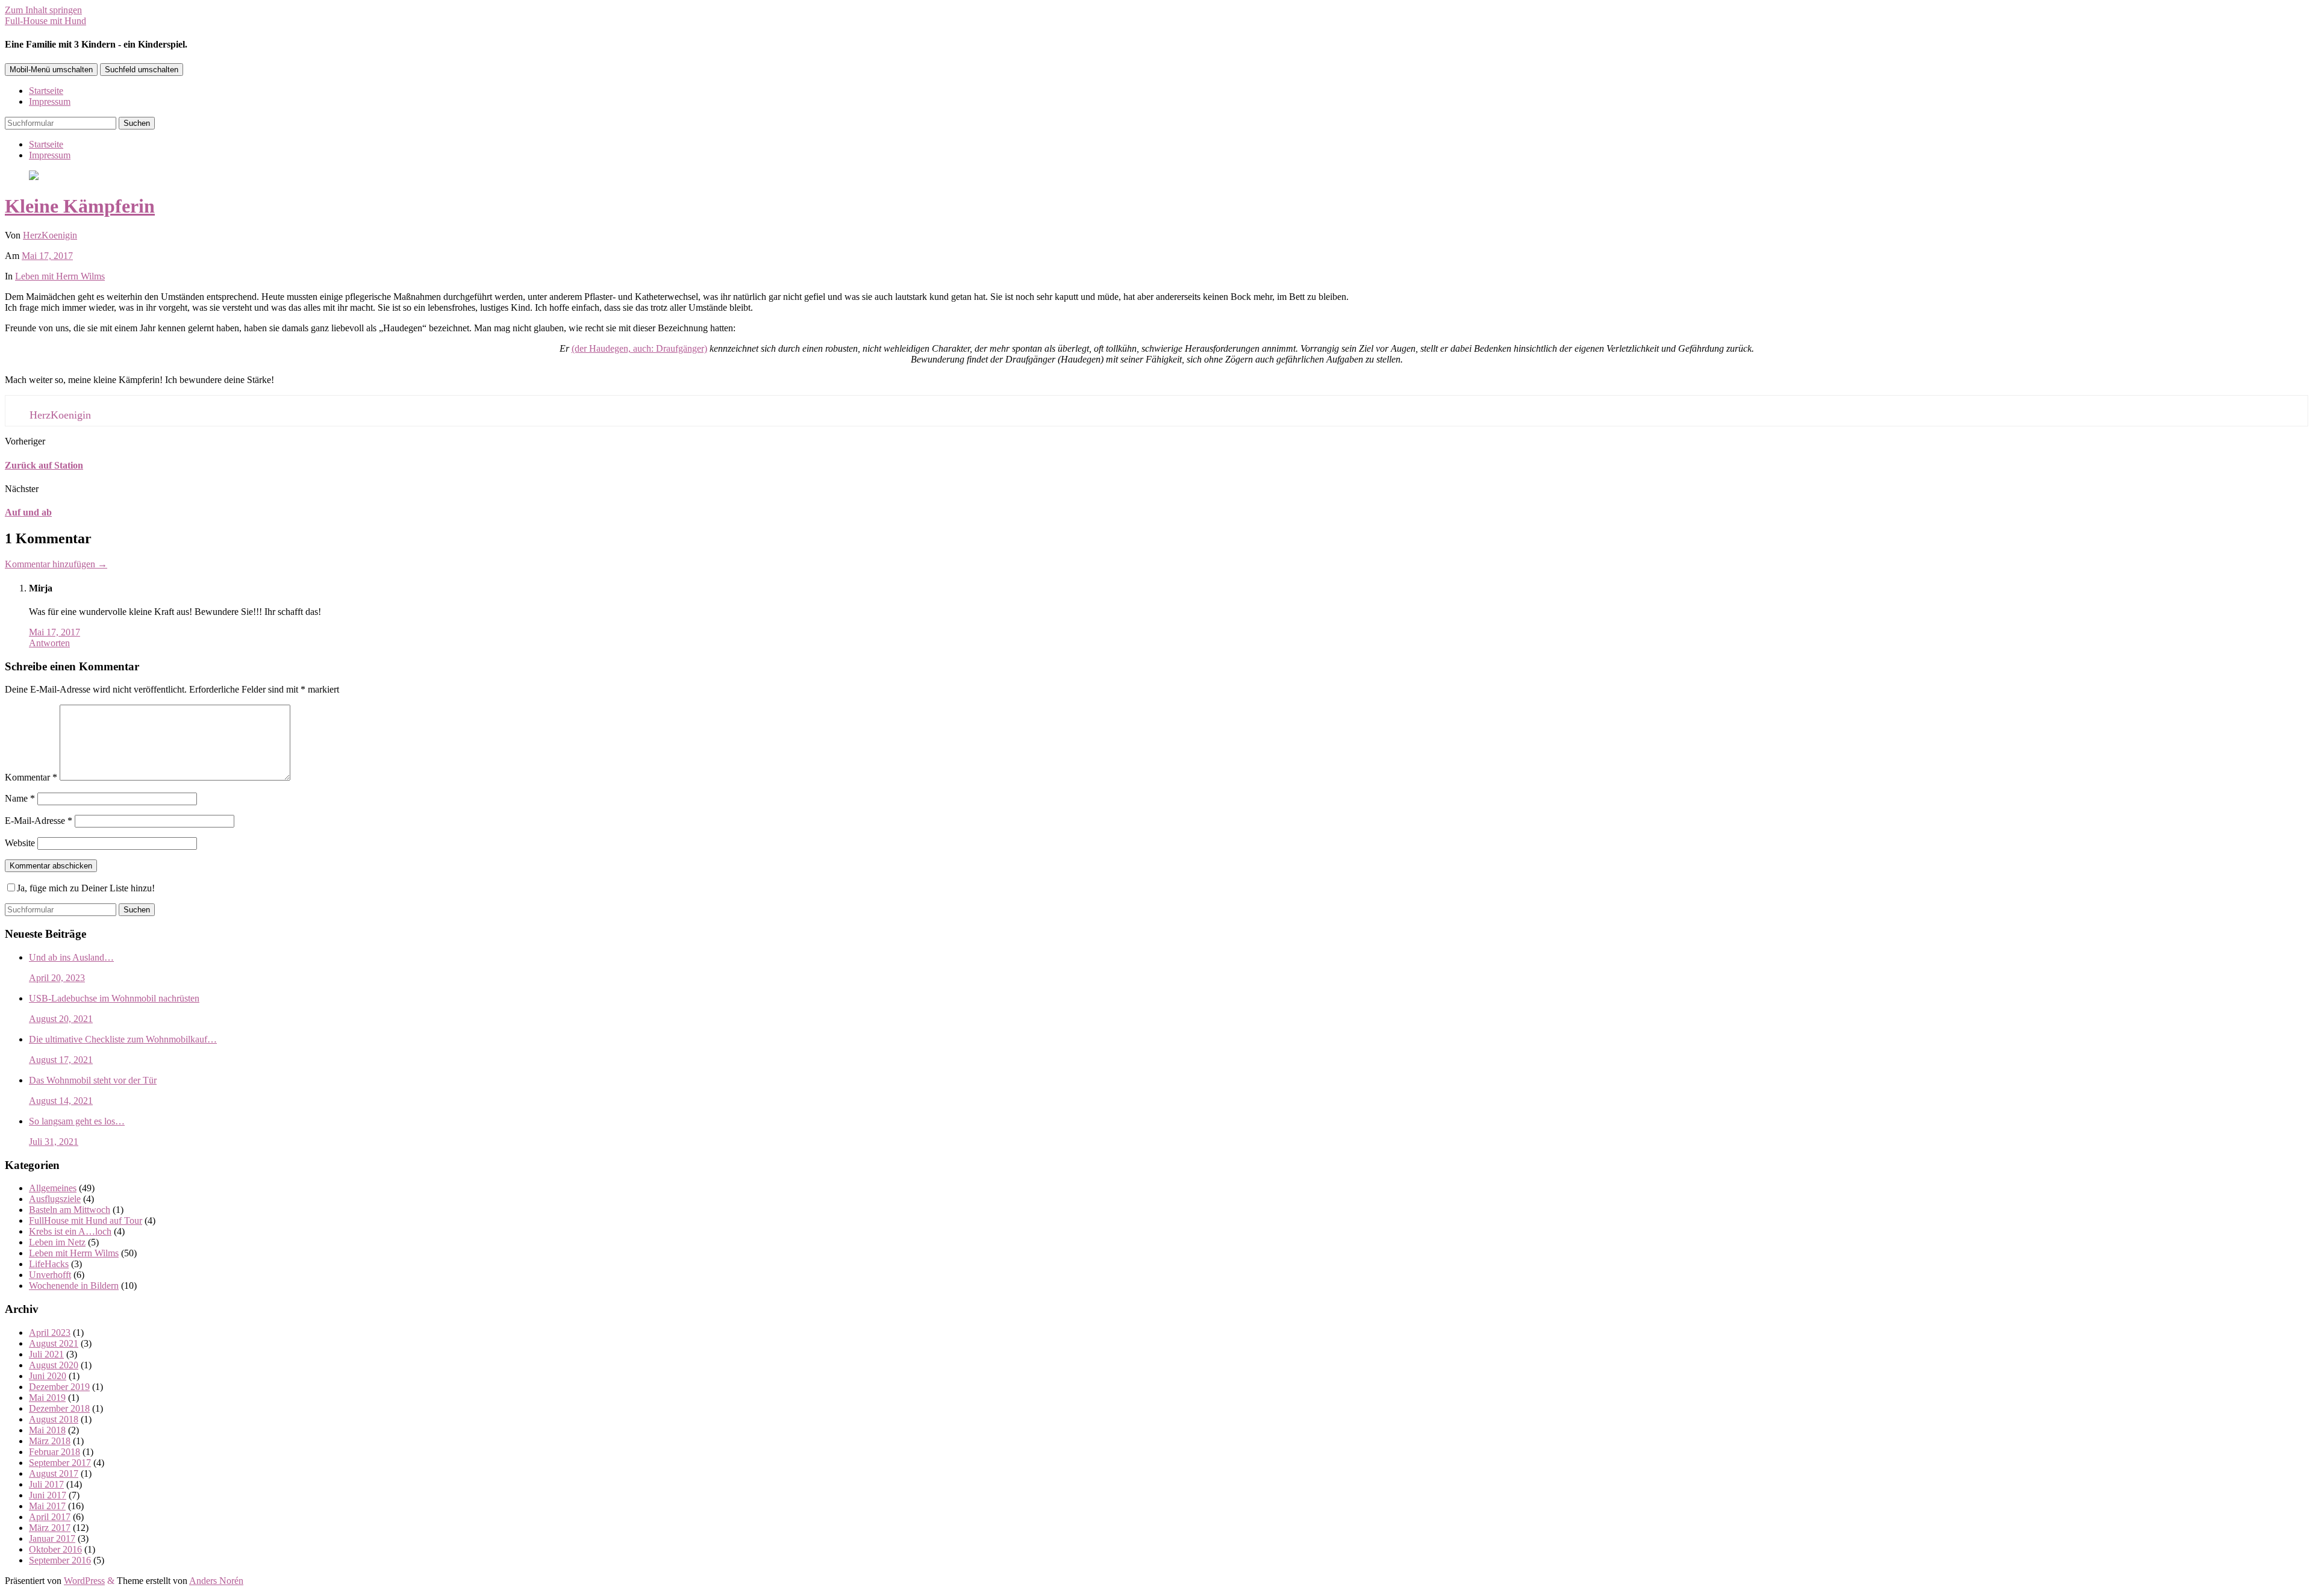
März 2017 (50, 1528)
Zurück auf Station (44, 465)
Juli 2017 (46, 1484)
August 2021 (54, 1343)
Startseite (46, 91)
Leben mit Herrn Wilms (60, 276)
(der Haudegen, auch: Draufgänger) (639, 348)
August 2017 (54, 1473)
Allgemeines (53, 1188)
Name (20, 798)
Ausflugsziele (55, 1199)
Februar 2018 (55, 1452)
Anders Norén (216, 1581)
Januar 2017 (52, 1538)
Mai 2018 (47, 1430)
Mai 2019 (47, 1398)
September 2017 (60, 1463)
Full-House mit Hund (45, 21)
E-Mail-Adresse (39, 821)
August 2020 (54, 1365)
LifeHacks (49, 1264)
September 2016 (60, 1560)
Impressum (50, 101)
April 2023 (50, 1333)
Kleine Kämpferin (80, 206)
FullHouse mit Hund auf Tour (86, 1220)
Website (20, 843)
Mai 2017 (47, 1506)
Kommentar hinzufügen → (56, 564)
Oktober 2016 (55, 1549)
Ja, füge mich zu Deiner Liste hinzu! (86, 888)
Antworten (49, 643)
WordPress (84, 1581)
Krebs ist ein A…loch (70, 1231)
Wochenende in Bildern (74, 1286)
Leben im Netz (57, 1242)
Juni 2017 (48, 1495)
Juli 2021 (46, 1354)
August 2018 (54, 1419)
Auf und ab (28, 512)
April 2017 (50, 1517)
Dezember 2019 (59, 1387)
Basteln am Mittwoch (70, 1210)
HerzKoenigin (50, 235)
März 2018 (50, 1441)
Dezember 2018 (59, 1408)
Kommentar (31, 777)
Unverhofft (50, 1275)
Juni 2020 (48, 1376)
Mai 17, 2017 (47, 256)
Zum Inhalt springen (43, 10)
